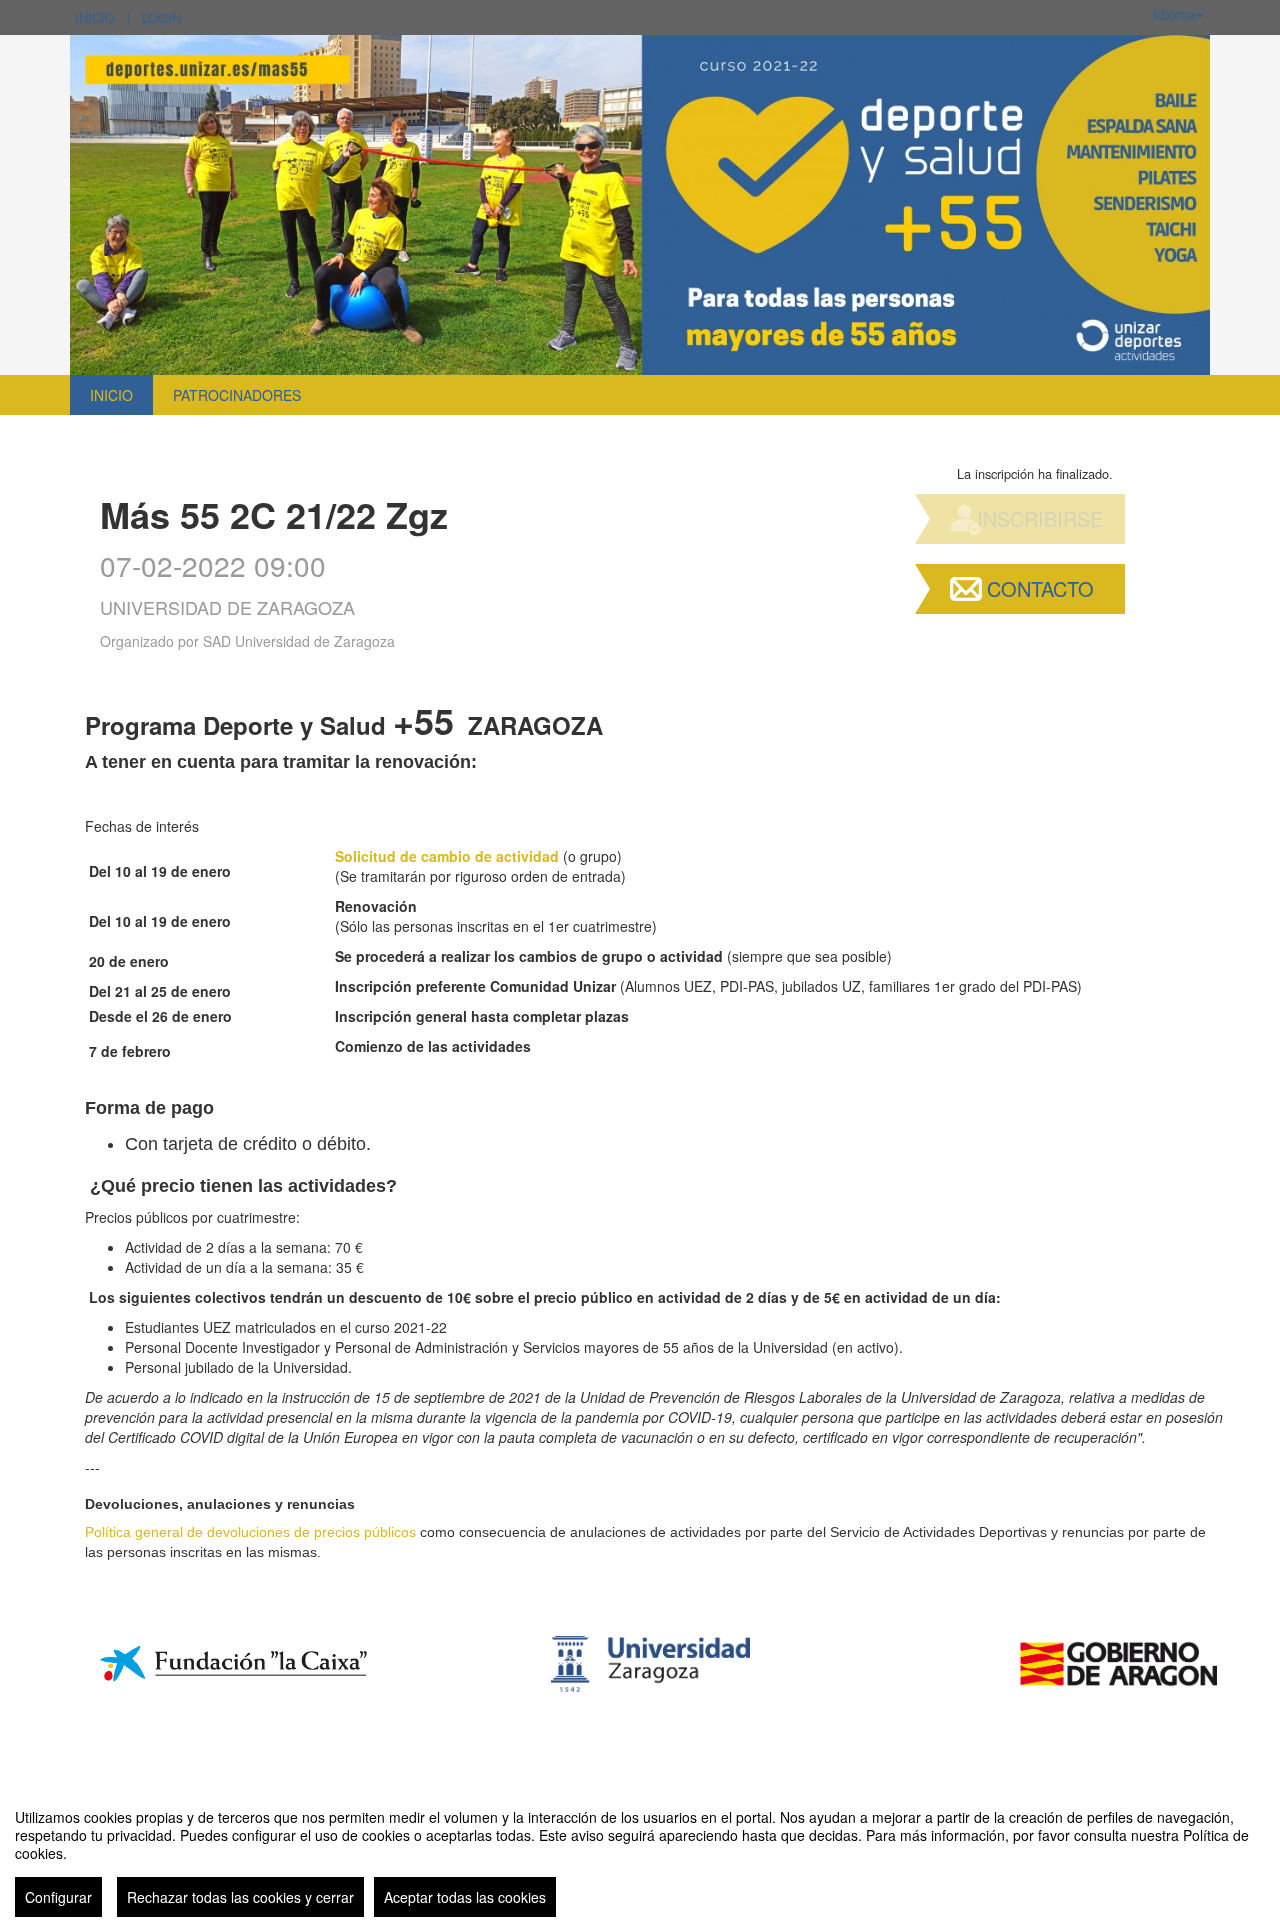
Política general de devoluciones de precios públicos (250, 1532)
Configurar (58, 1897)
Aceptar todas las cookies (465, 1897)
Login (161, 17)
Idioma (1174, 14)
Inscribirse (1040, 518)
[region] (640, 1855)
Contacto (1040, 588)
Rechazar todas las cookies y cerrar (240, 1897)
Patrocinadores (237, 395)
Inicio (95, 17)
